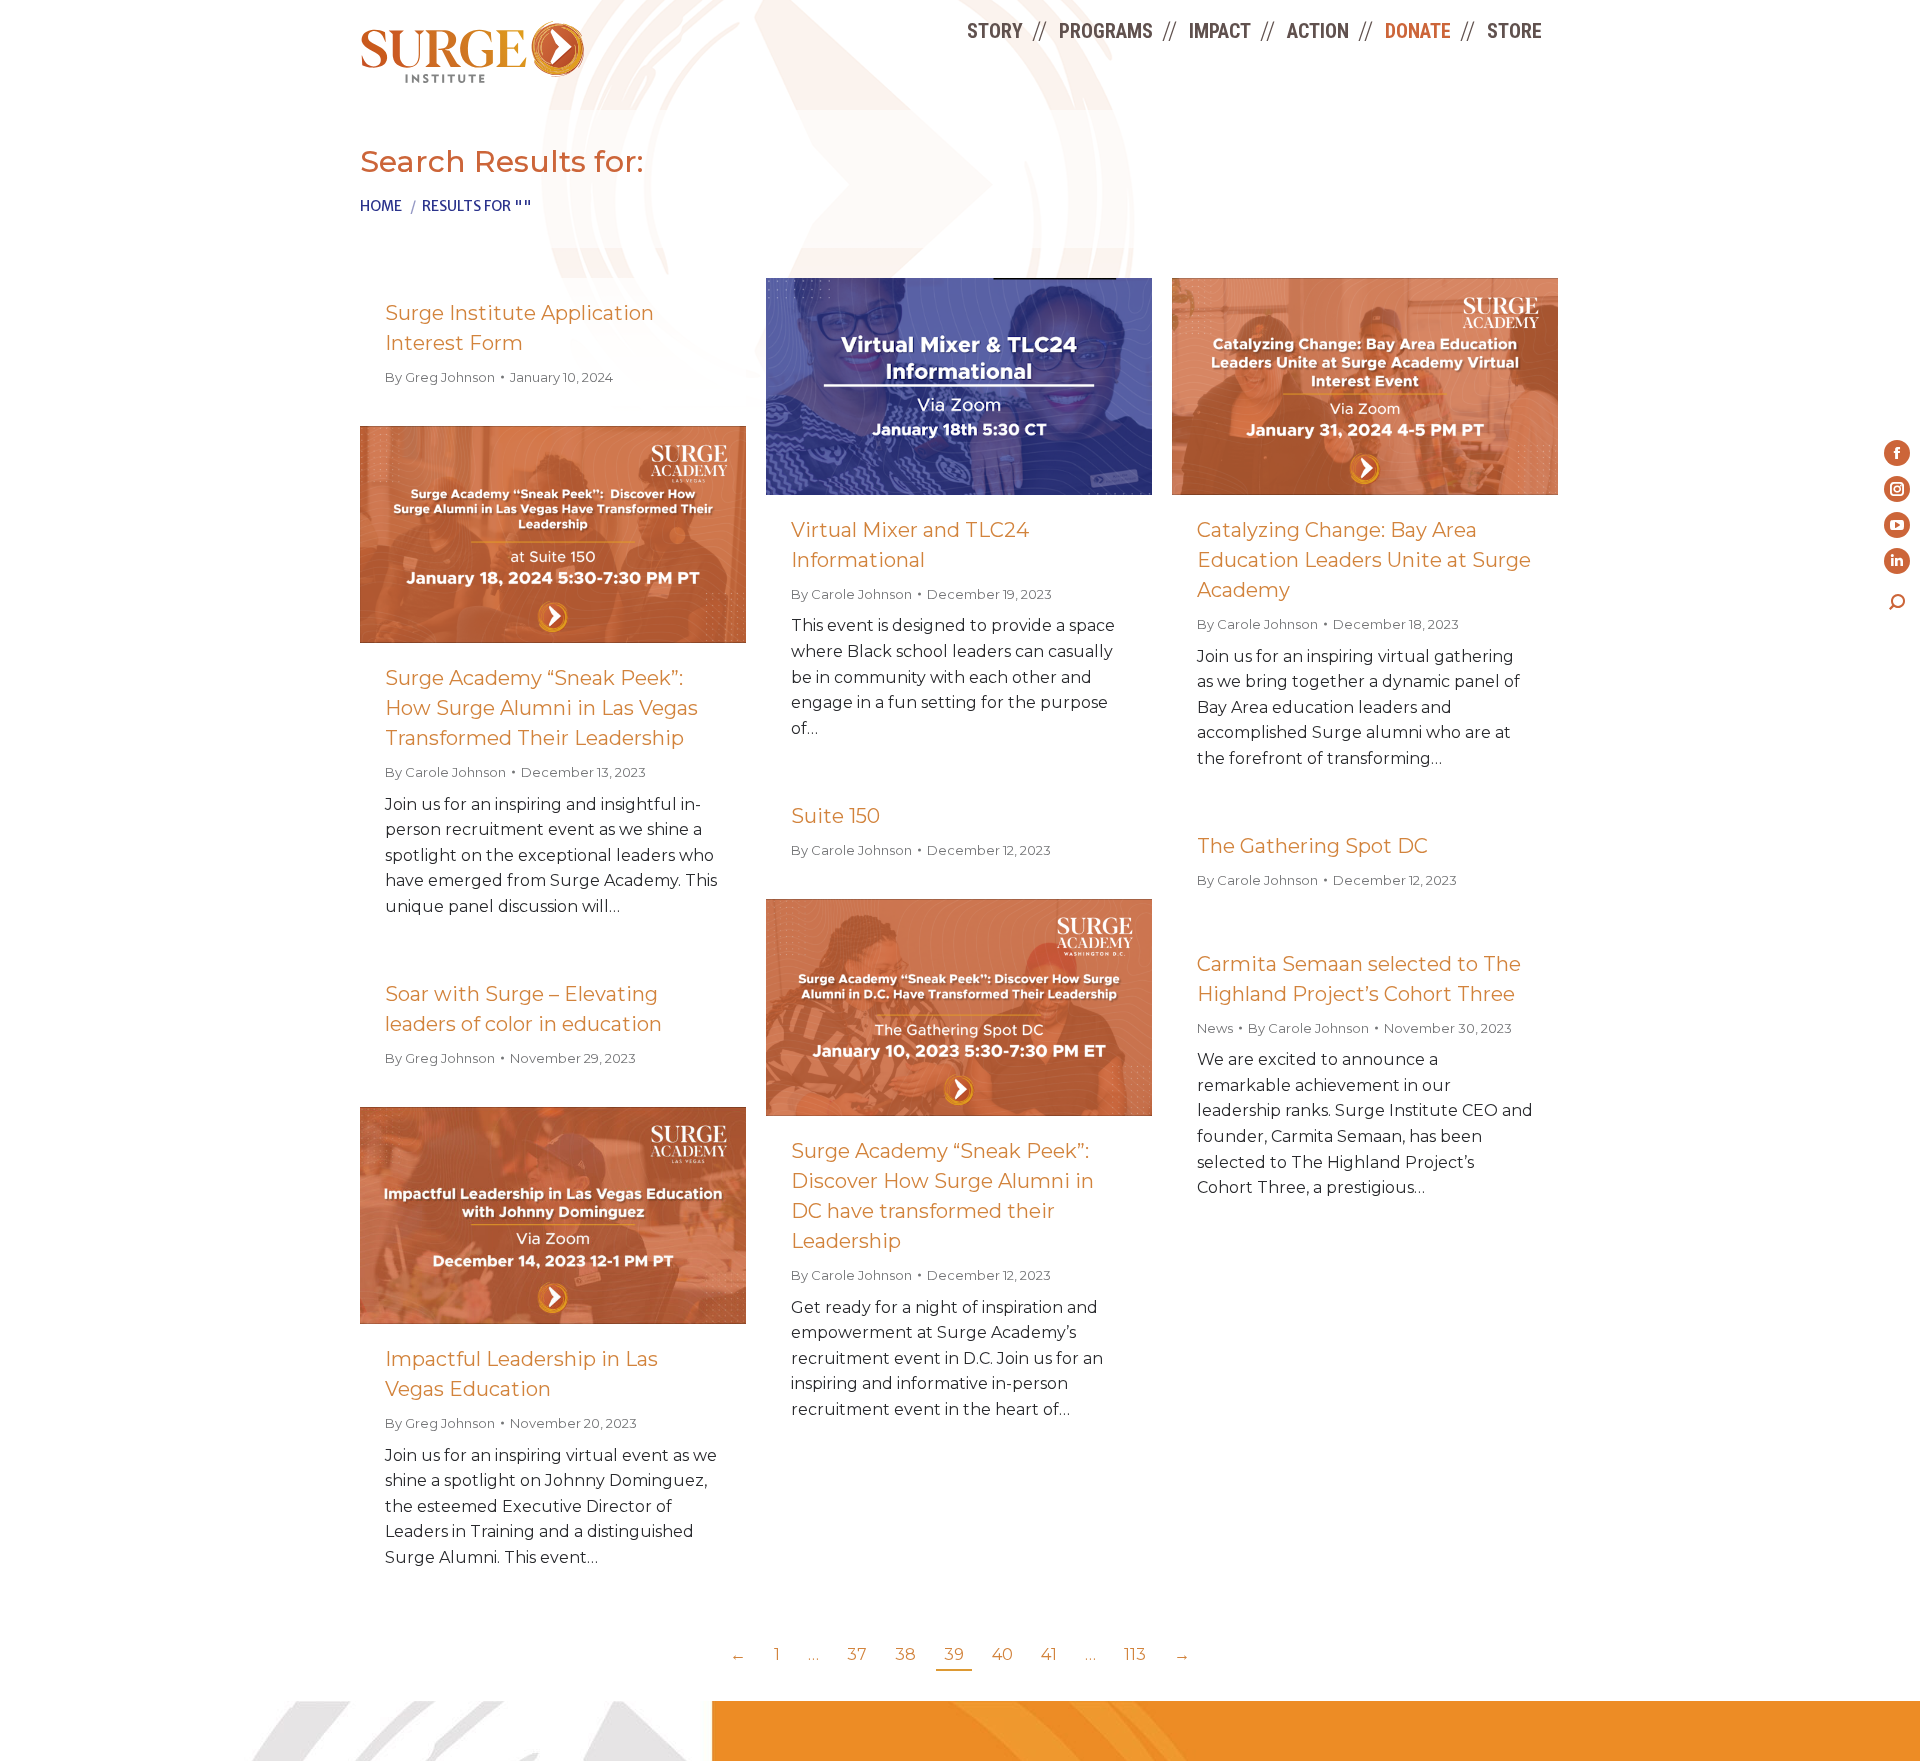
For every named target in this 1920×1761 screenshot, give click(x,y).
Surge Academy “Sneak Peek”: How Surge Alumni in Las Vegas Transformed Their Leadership (541, 708)
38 (905, 1654)
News (1215, 1028)
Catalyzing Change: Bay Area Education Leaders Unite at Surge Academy (1364, 560)
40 (1002, 1654)
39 (954, 1654)
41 (1049, 1654)
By (440, 377)
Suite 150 (835, 816)
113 (1135, 1654)
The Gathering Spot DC (1312, 846)
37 (857, 1654)
